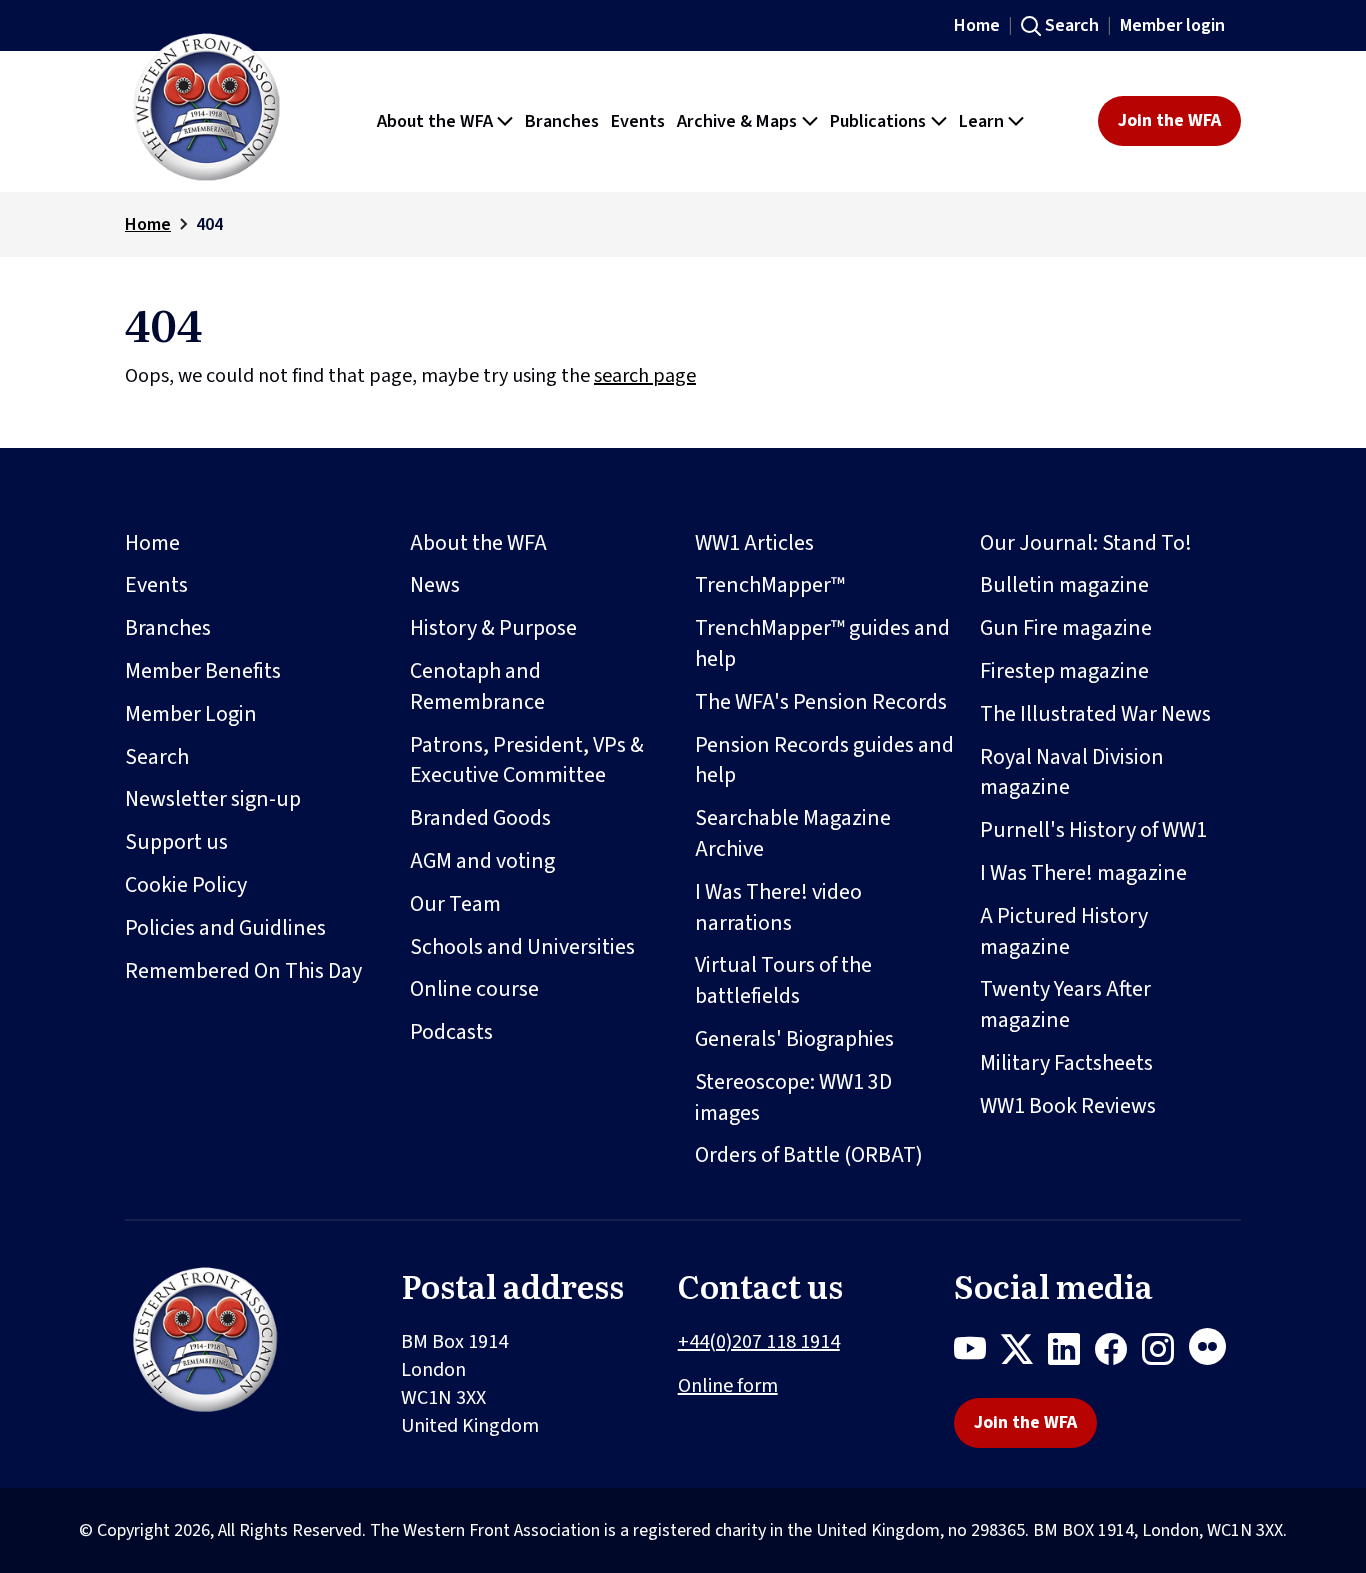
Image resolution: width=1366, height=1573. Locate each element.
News (435, 585)
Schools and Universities (522, 947)
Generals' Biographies (794, 1039)
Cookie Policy (186, 885)
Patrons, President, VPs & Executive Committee (527, 760)
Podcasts (451, 1032)
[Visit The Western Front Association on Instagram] (1165, 1353)
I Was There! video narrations (778, 907)
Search (1072, 25)
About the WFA (478, 543)
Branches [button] (562, 121)
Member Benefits (203, 671)
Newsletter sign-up (213, 799)
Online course (474, 989)
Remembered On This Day (243, 971)
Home (977, 25)
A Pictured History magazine (1064, 931)
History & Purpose (493, 628)
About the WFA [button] (435, 121)
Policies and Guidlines (225, 928)
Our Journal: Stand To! (1086, 543)
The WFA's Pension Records (821, 702)
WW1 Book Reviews (1068, 1106)
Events (156, 585)
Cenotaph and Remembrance (477, 686)
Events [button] (638, 121)
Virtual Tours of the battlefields (783, 980)
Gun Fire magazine (1066, 628)
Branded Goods (480, 818)
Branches (168, 628)
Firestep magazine (1064, 671)
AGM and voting (482, 861)
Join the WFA (1169, 120)
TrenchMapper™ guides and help (822, 643)
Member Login (191, 714)
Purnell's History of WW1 (1093, 830)
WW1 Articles (754, 543)
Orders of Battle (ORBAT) (809, 1155)
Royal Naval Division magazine (1072, 772)
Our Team (455, 904)
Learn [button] (981, 121)
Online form (728, 1386)
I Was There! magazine (1083, 873)
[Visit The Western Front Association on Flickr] (1215, 1353)
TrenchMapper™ (770, 585)
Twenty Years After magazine (1065, 1004)
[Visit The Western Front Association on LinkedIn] (1071, 1353)
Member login (1172, 25)
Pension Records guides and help (824, 760)
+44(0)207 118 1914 (759, 1342)
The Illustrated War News (1095, 714)
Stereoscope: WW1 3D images (793, 1097)
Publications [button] (878, 121)
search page (645, 376)
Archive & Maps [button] (737, 121)
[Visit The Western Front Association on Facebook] (1118, 1353)
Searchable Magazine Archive (793, 833)
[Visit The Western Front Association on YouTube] (977, 1353)
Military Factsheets (1066, 1063)
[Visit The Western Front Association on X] (1024, 1353)
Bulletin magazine (1064, 585)
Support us (176, 842)
